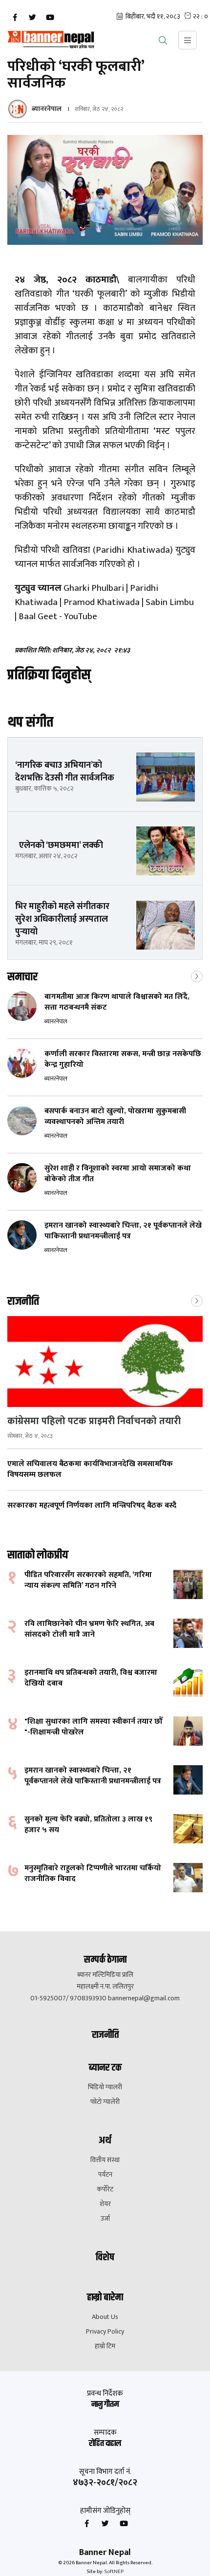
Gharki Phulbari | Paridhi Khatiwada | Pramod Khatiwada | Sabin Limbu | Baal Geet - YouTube (104, 602)
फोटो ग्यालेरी (105, 2102)
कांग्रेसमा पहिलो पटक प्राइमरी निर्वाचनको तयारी (94, 1421)
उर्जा (105, 2219)
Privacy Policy (105, 2332)
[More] (197, 975)
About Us (105, 2317)
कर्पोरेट (105, 2189)
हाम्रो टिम (105, 2346)
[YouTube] (50, 18)
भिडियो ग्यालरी (105, 2087)
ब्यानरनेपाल (47, 109)
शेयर (105, 2204)
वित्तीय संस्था (105, 2160)
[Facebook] (15, 18)
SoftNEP (114, 2572)
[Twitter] (32, 18)
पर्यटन (105, 2175)
